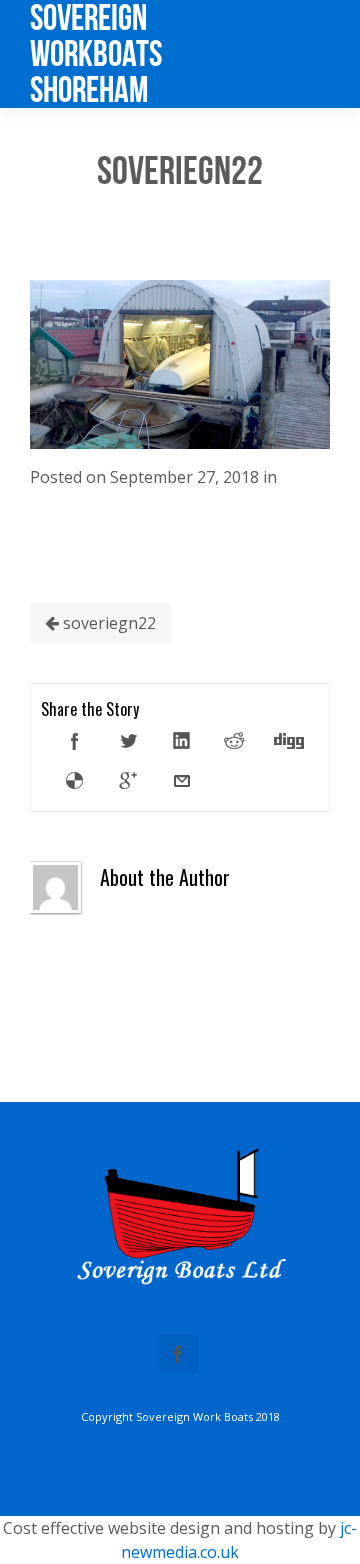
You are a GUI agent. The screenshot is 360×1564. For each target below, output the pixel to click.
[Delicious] (75, 781)
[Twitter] (128, 741)
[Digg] (289, 741)
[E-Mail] (182, 781)
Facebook (178, 1354)
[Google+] (128, 781)
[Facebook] (75, 741)
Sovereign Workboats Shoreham (96, 54)
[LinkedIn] (182, 741)
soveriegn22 (107, 623)
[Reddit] (235, 741)
